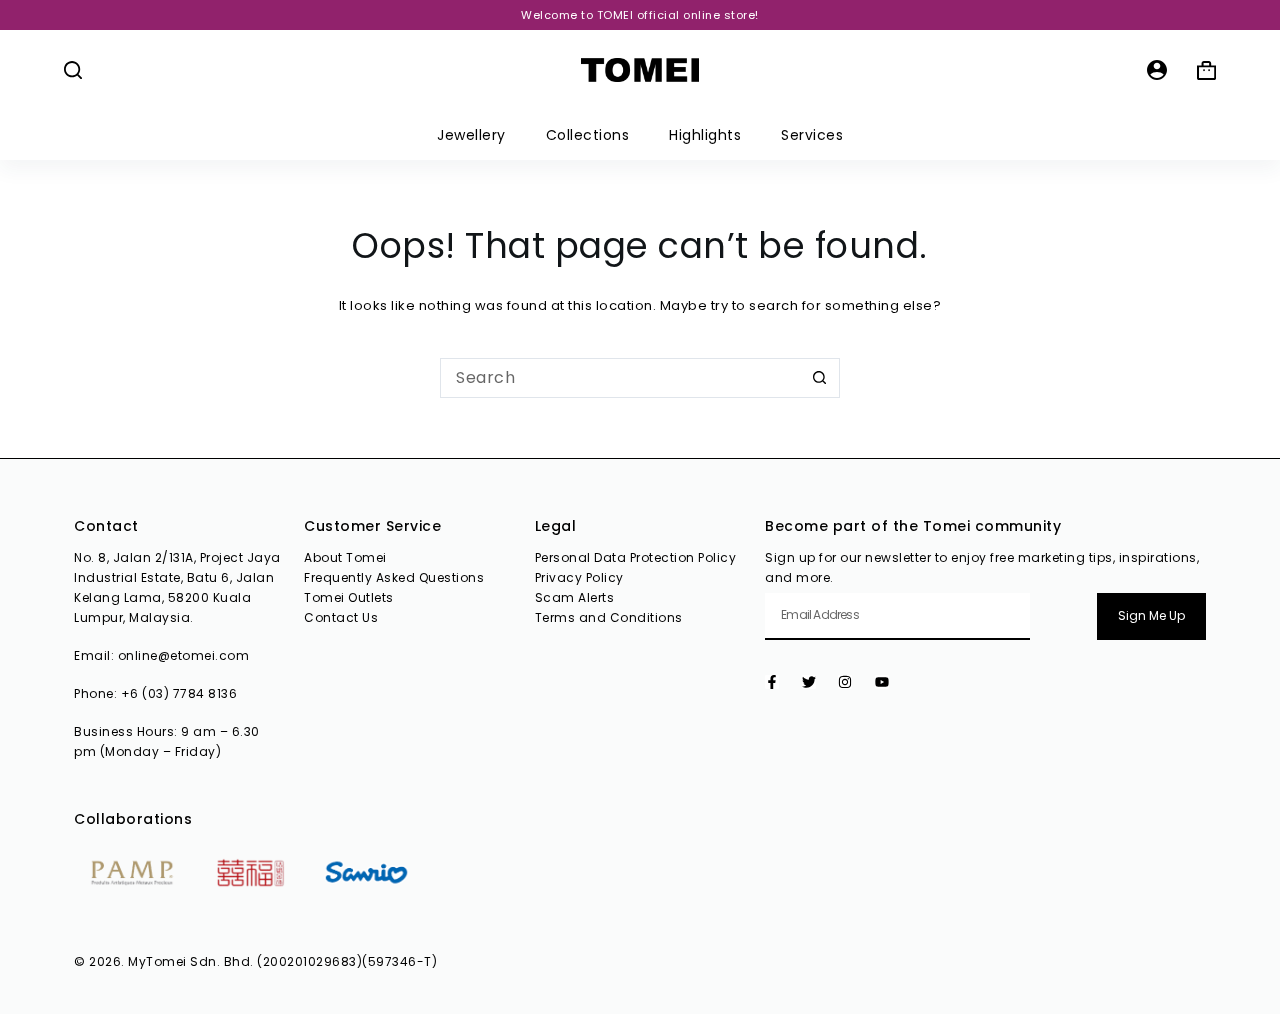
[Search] (73, 70)
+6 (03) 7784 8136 (179, 693)
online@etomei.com (184, 655)
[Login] (1157, 70)
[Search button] (820, 378)
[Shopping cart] (1206, 70)
